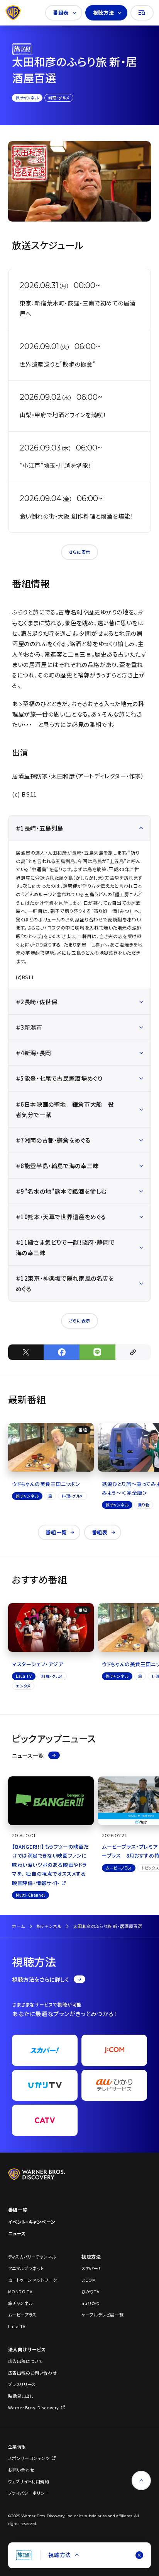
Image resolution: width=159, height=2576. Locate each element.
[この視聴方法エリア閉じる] (139, 2555)
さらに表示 (79, 552)
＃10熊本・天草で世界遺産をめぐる (61, 1217)
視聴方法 (103, 13)
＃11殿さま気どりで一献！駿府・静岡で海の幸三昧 (65, 1247)
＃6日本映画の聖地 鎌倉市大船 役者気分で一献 (65, 1109)
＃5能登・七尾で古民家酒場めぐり (59, 1078)
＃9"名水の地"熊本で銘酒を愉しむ (61, 1191)
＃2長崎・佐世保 (37, 1002)
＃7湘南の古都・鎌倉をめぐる (53, 1140)
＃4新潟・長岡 (34, 1053)
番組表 (61, 13)
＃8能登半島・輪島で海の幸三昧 (57, 1166)
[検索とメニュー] (142, 13)
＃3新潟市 (29, 1027)
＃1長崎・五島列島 (40, 828)
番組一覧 (56, 1532)
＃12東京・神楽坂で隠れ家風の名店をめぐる (65, 1283)
